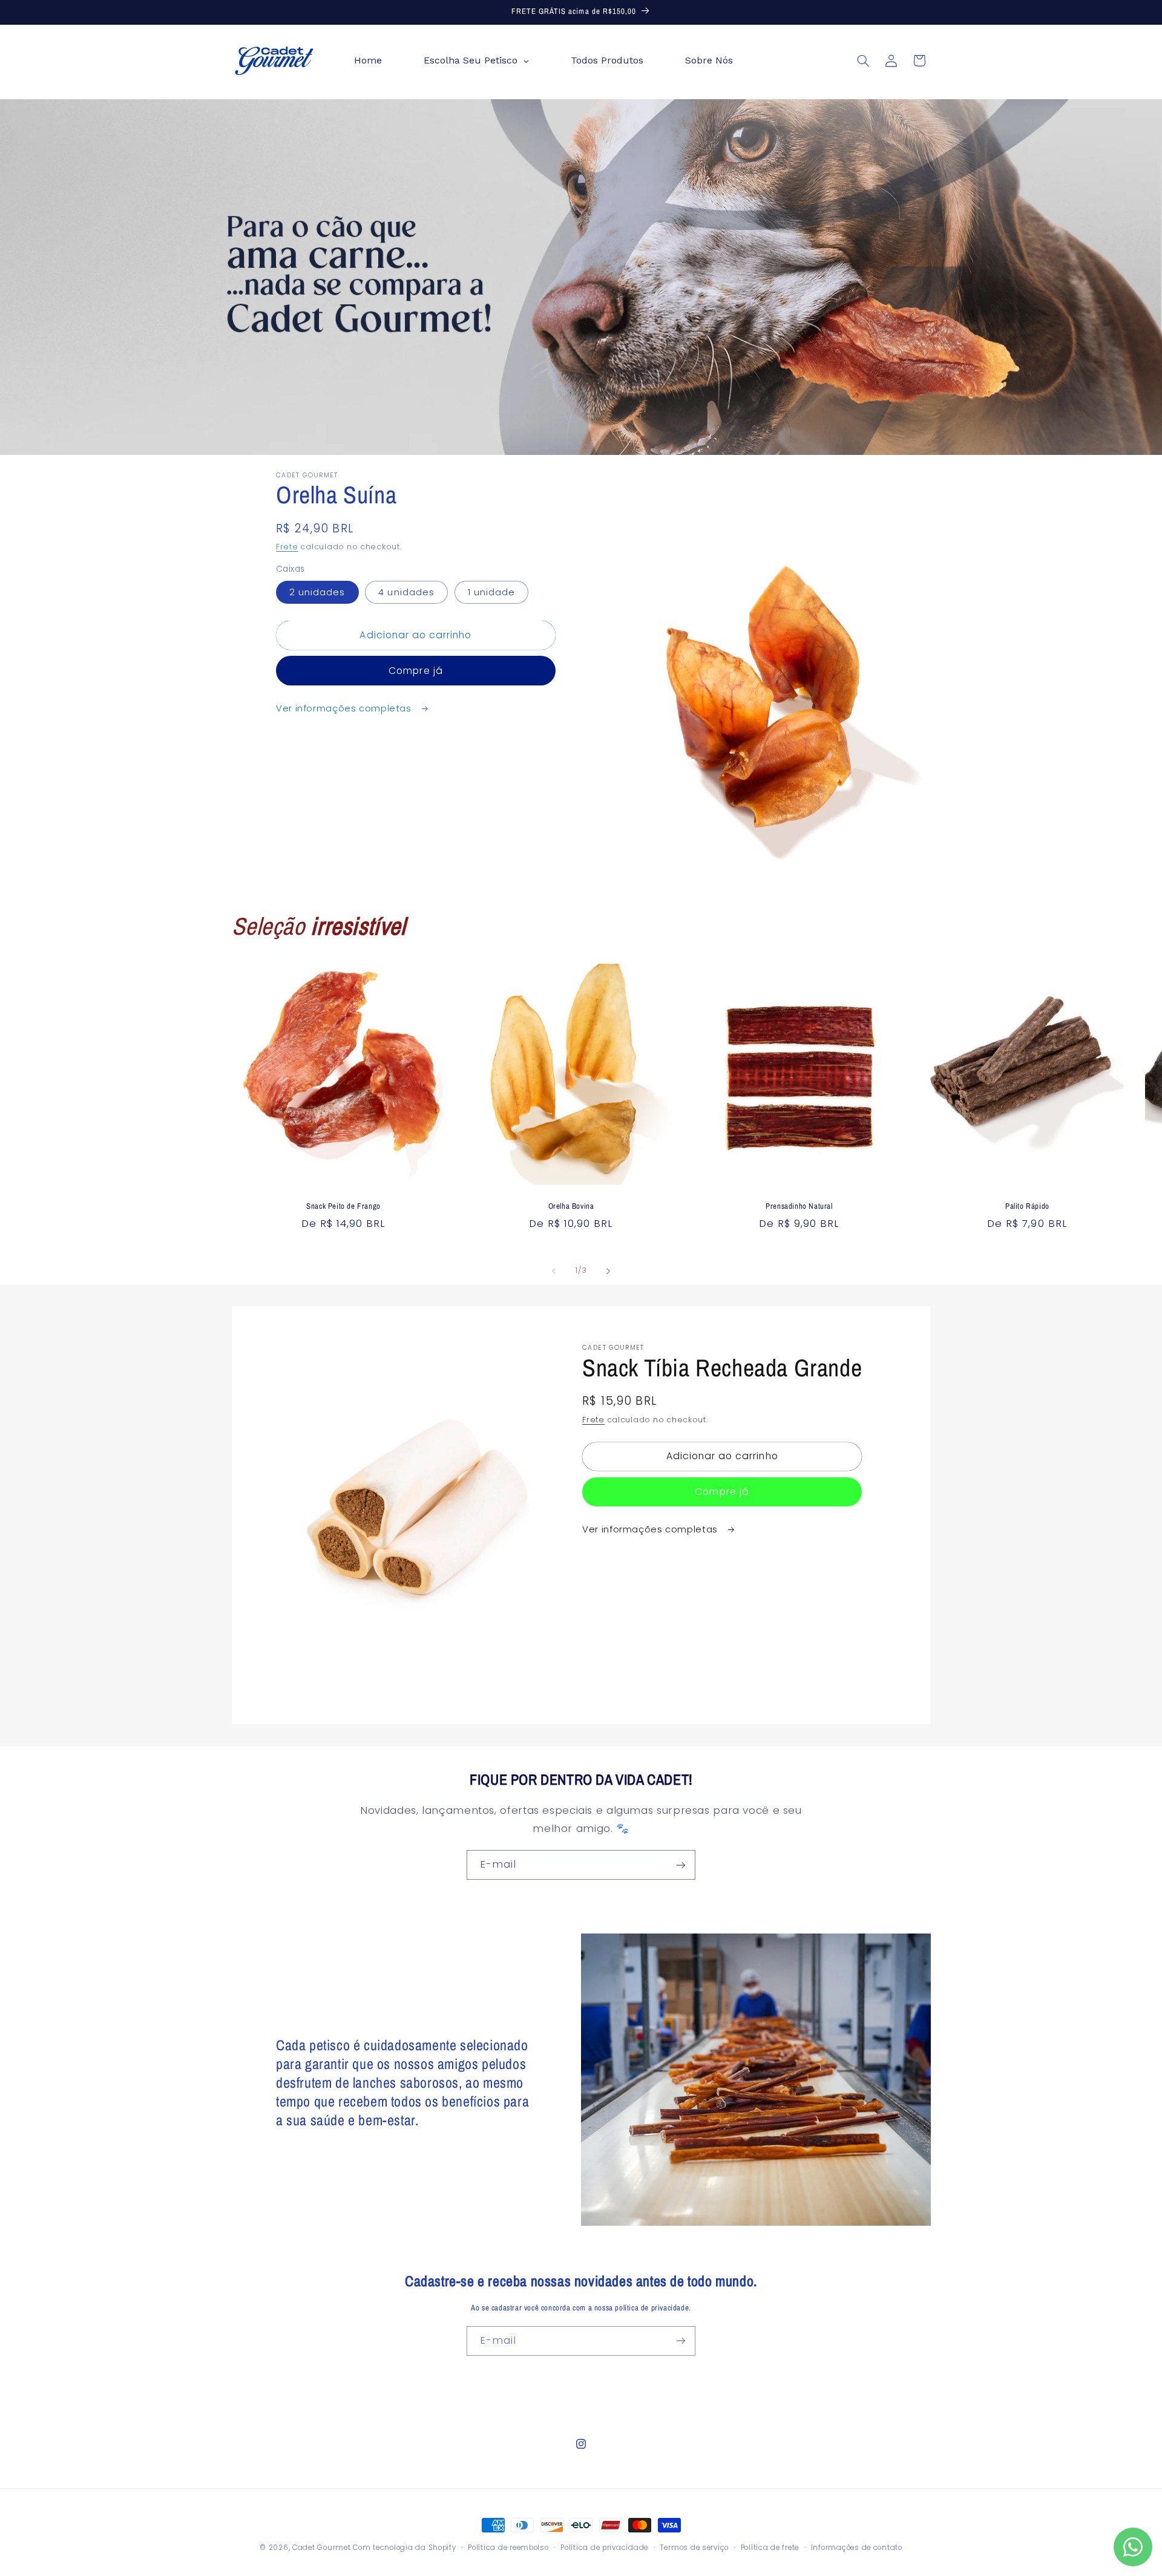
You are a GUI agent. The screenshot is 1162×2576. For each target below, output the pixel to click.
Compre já (415, 671)
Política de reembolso (508, 2548)
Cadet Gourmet (322, 2548)
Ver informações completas (345, 708)
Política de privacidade (604, 2548)
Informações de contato (857, 2548)
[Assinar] (681, 1865)
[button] (863, 60)
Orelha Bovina (571, 1206)
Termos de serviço (695, 2548)
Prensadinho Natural (799, 1206)
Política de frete (770, 2548)
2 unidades (317, 592)
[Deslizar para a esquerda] (554, 1271)
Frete (287, 547)
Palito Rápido (1027, 1206)
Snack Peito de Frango (343, 1206)
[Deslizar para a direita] (608, 1271)
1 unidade (491, 592)
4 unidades (406, 592)
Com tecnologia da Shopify (404, 2548)
